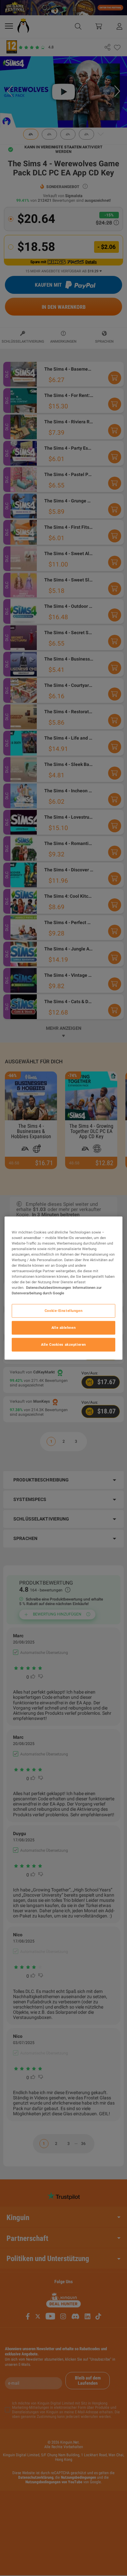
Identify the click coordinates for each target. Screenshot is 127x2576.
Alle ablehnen (63, 1328)
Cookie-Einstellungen (63, 1311)
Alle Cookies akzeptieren (63, 1344)
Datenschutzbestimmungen (49, 1288)
